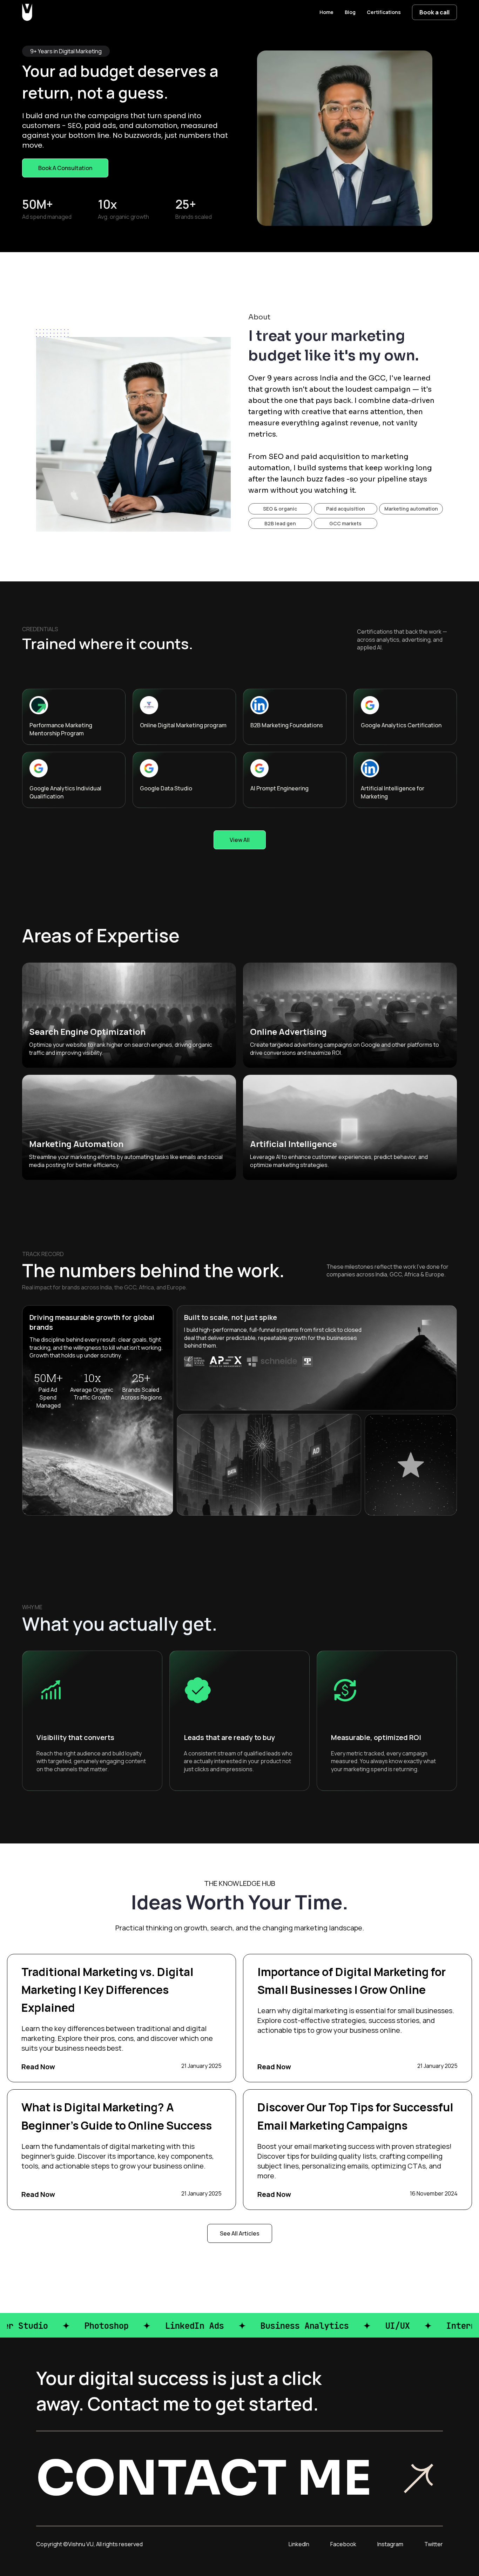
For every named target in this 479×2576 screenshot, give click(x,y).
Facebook (343, 2544)
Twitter (434, 2544)
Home (326, 12)
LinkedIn (299, 2544)
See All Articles (240, 2233)
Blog (350, 12)
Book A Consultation (65, 168)
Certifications (384, 12)
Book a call (434, 12)
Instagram (390, 2544)
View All (240, 840)
